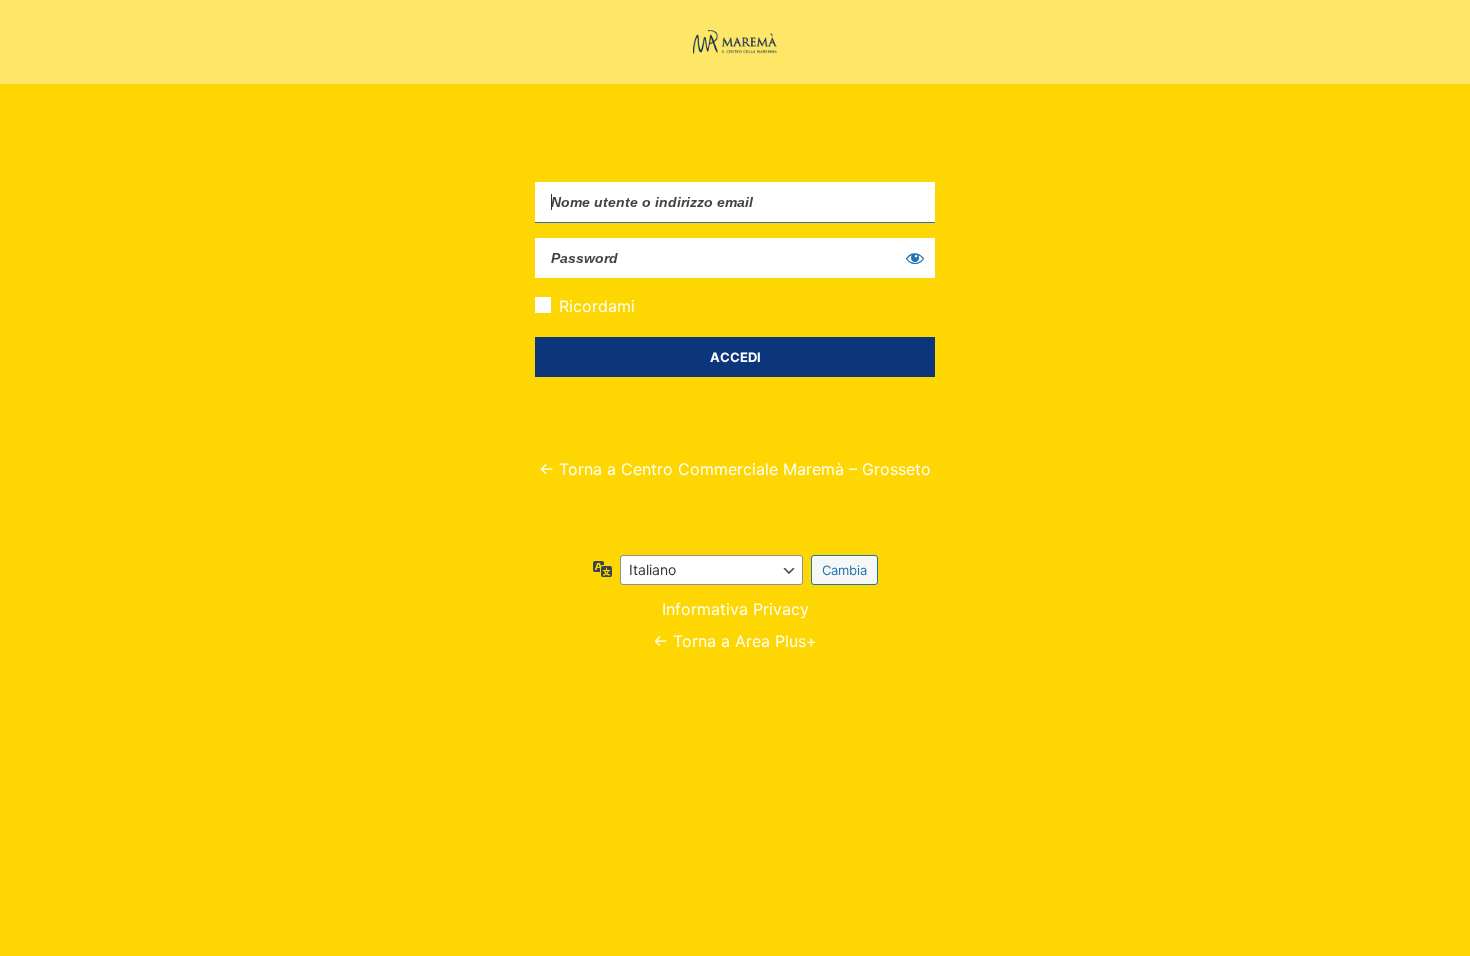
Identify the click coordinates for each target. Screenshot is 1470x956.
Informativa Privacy (735, 609)
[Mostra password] (915, 258)
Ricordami (597, 306)
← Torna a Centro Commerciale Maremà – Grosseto (735, 469)
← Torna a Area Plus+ (735, 641)
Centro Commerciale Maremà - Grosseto (735, 42)
